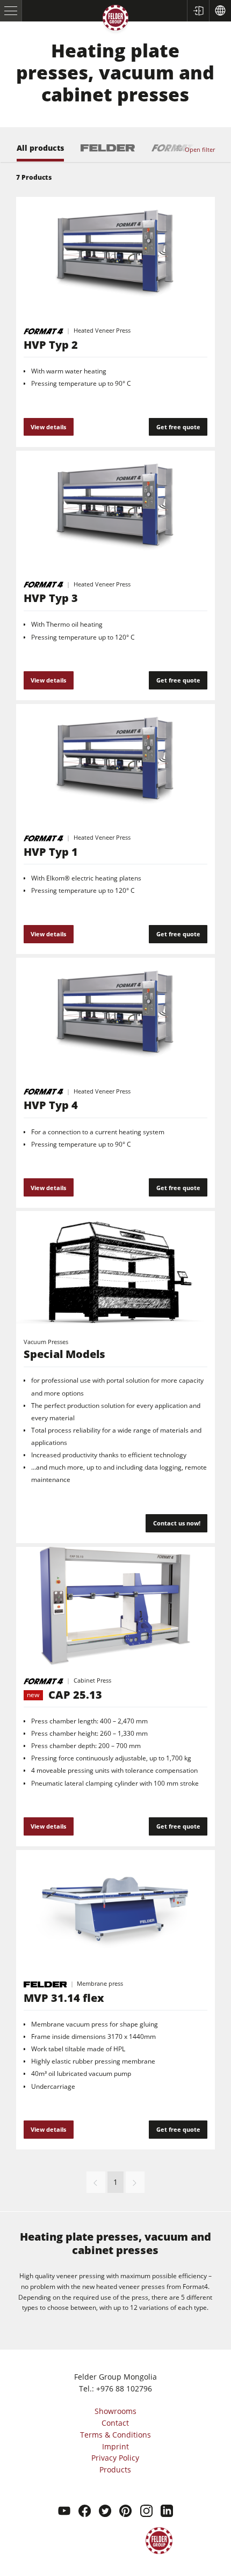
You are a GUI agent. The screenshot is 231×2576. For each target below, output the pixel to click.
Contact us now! (177, 1523)
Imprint (115, 2446)
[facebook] (85, 2512)
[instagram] (146, 2512)
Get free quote (178, 427)
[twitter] (105, 2512)
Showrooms (115, 2411)
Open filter (200, 149)
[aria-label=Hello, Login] (198, 11)
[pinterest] (125, 2512)
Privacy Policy (115, 2458)
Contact (115, 2423)
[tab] (40, 153)
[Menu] (11, 11)
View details (48, 427)
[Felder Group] (115, 20)
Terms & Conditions (115, 2435)
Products (115, 2469)
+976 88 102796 (124, 2388)
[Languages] (220, 11)
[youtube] (64, 2512)
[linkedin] (167, 2512)
